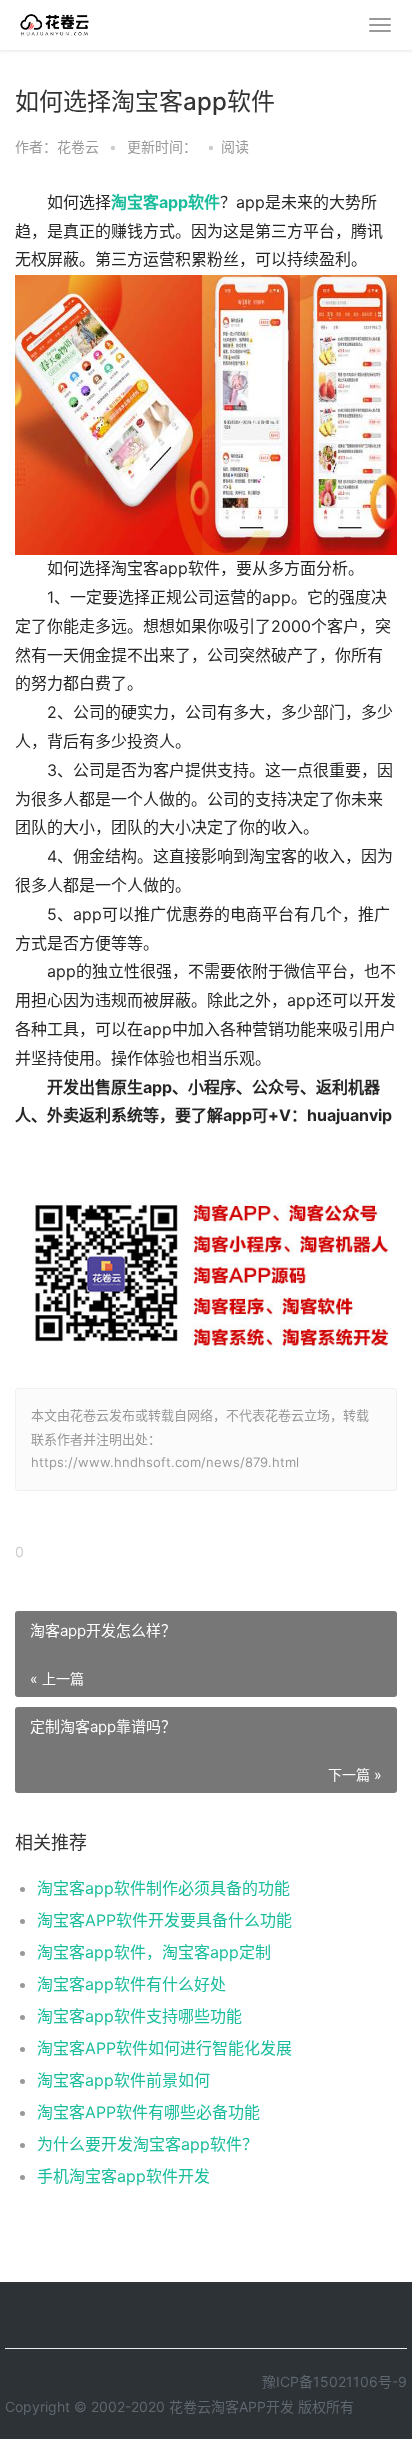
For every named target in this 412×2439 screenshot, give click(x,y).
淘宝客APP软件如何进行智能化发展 (164, 2048)
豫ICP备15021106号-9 (334, 2381)
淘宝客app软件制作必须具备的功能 (163, 1888)
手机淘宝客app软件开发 (123, 2176)
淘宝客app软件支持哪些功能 (139, 2016)
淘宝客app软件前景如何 (123, 2080)
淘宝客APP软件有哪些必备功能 (148, 2112)
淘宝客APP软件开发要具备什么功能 (164, 1920)
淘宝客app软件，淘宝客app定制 (154, 1952)
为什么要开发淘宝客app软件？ (147, 2144)
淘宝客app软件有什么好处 (131, 1984)
